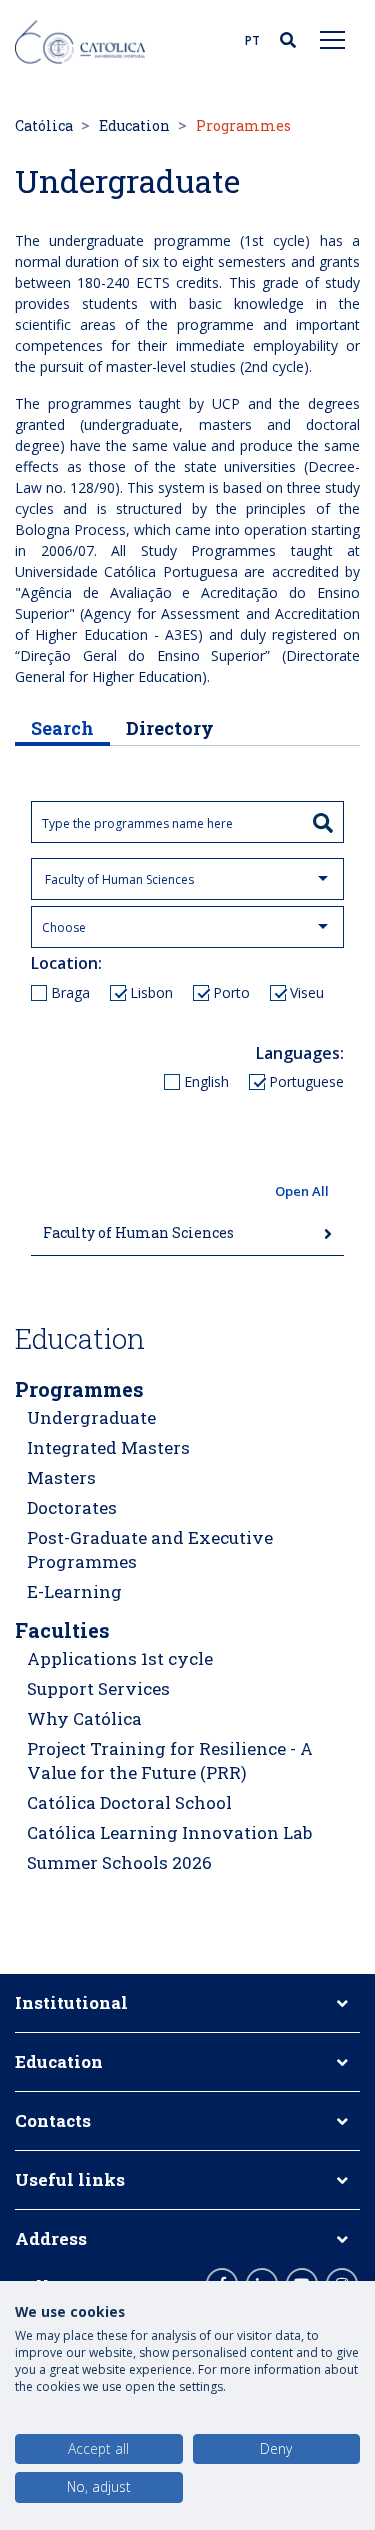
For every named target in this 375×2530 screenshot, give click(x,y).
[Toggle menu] (333, 39)
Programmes (79, 1389)
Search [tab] (62, 728)
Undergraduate (91, 1417)
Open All (302, 1191)
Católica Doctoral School (129, 1802)
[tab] (187, 1233)
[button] (187, 1192)
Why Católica (84, 1718)
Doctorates (72, 1507)
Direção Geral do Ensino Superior (142, 655)
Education (134, 125)
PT (252, 40)
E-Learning (74, 1591)
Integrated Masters (108, 1447)
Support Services (98, 1688)
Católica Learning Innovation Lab (169, 1832)
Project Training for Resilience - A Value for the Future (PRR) (170, 1760)
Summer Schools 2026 (119, 1862)
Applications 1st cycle (120, 1658)
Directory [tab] (170, 728)
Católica (44, 125)
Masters (61, 1477)
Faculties (62, 1630)
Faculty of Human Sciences (138, 1232)
